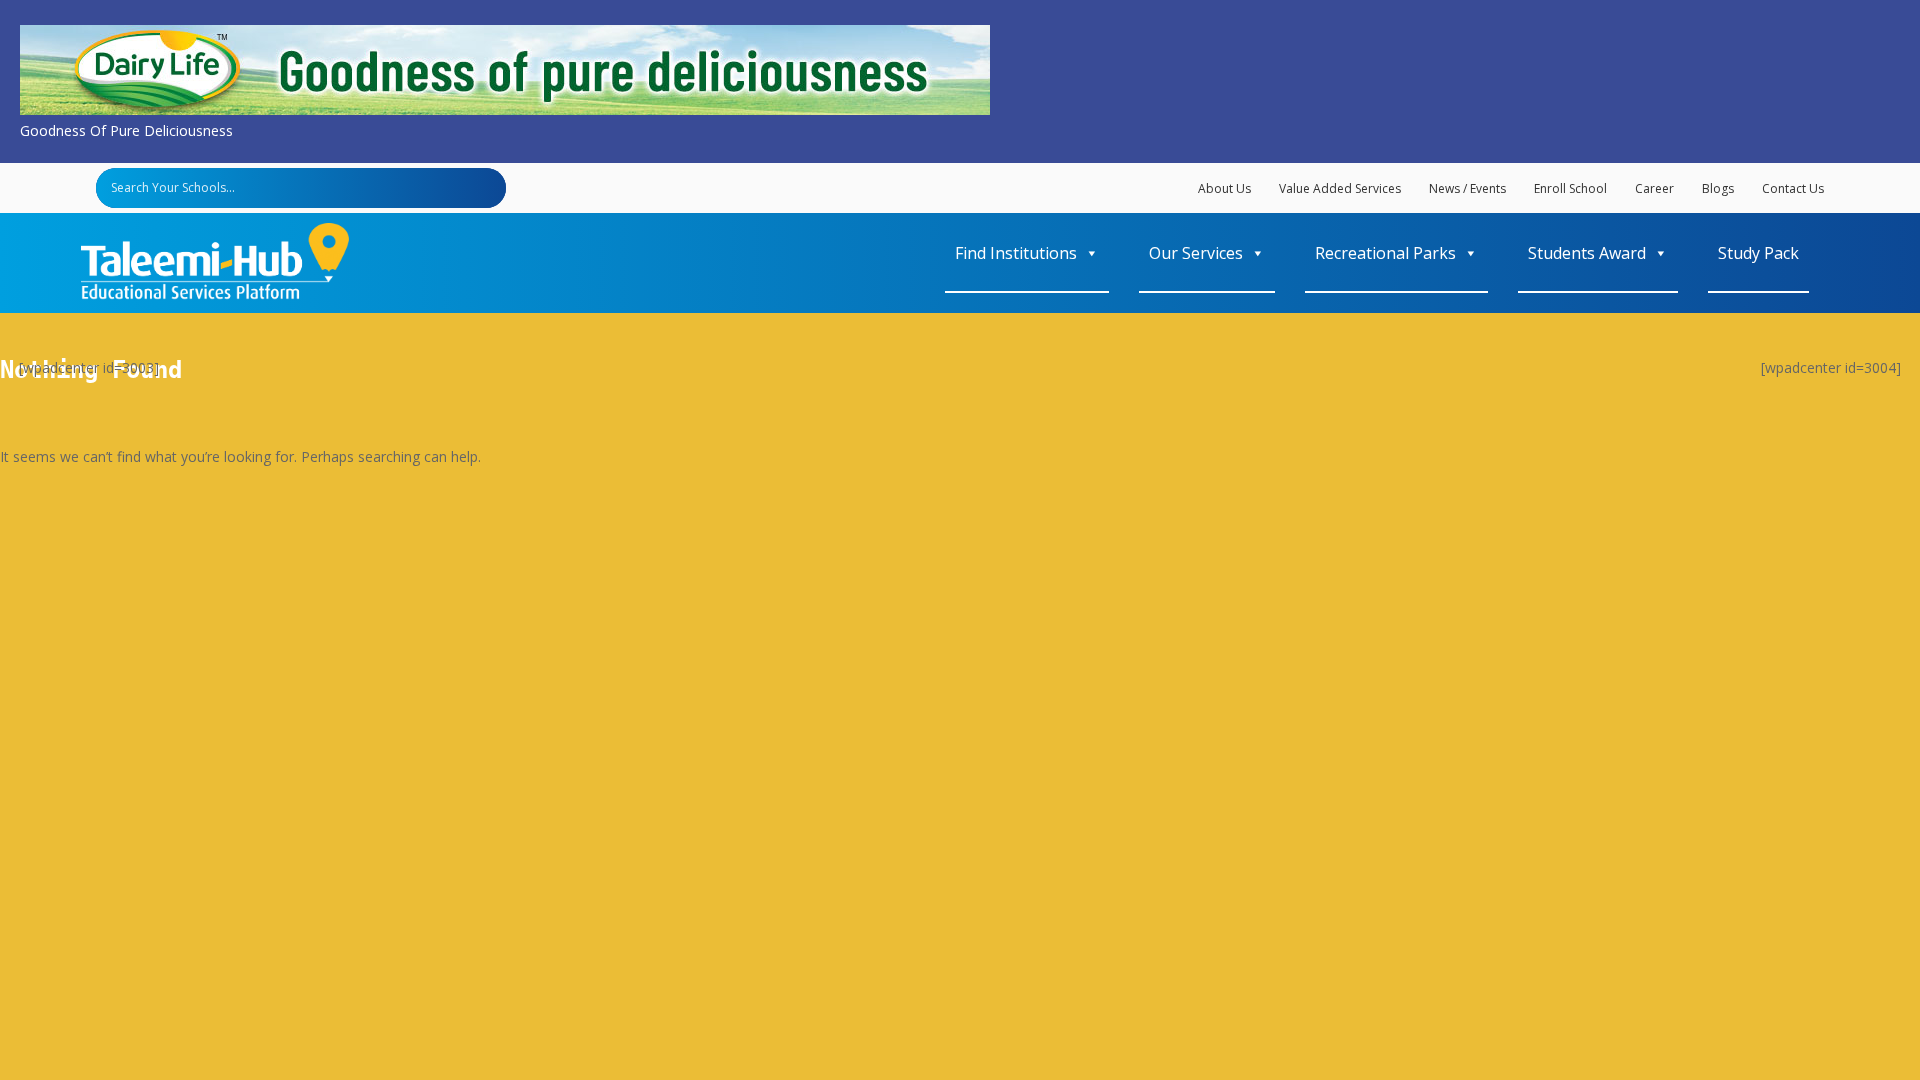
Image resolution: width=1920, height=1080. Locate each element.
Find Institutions (1016, 253)
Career (1654, 188)
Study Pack (1758, 253)
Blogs (1718, 188)
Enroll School (1570, 188)
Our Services (1196, 253)
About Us (1224, 188)
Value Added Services (1340, 188)
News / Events (1467, 188)
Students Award (1587, 253)
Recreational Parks (1385, 253)
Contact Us (1793, 188)
